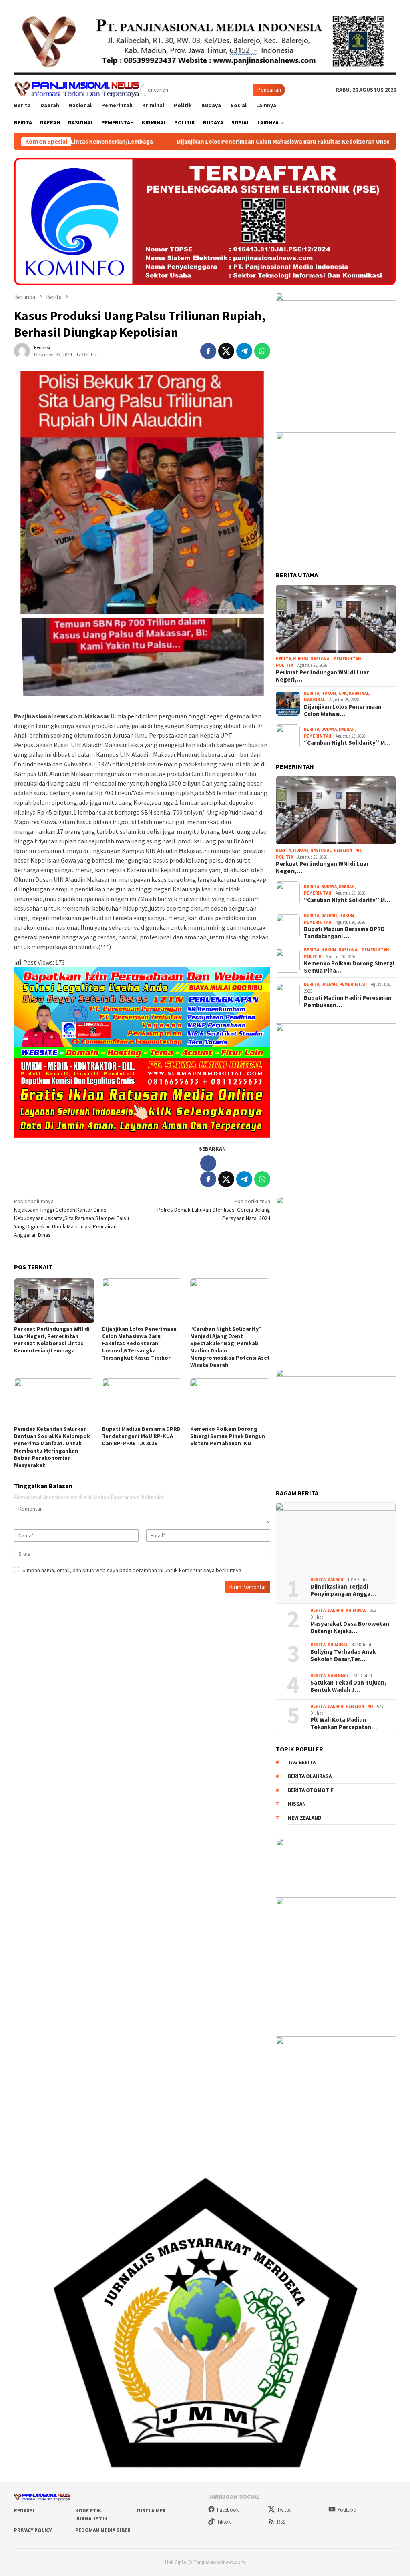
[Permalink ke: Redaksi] (22, 350)
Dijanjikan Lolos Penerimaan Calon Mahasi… (343, 710)
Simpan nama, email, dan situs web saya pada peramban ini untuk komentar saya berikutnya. (133, 1570)
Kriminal (359, 693)
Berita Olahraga (310, 1776)
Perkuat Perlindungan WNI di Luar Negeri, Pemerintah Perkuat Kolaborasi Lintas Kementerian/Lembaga (52, 1340)
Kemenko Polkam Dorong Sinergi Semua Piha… (349, 967)
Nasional (321, 659)
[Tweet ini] (226, 351)
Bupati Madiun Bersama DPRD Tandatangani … (344, 933)
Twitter (284, 2510)
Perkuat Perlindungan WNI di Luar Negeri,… (322, 676)
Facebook (228, 2510)
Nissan (297, 1804)
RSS (281, 2522)
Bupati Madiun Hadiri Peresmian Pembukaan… (348, 1001)
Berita (283, 659)
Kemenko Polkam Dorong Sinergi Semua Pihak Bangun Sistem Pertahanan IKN (228, 1436)
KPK (343, 693)
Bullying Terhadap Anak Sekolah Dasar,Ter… (343, 1655)
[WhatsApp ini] (262, 351)
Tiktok (224, 2522)
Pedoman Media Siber (103, 2530)
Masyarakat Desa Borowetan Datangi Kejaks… (350, 1627)
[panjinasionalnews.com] (77, 89)
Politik (285, 665)
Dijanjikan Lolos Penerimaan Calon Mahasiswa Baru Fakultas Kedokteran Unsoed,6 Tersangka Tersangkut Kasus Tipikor (239, 142)
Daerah (347, 729)
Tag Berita (302, 1762)
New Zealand (305, 1818)
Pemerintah (347, 659)
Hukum (301, 659)
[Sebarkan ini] (208, 351)
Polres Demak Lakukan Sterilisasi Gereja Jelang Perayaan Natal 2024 (214, 1210)
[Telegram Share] (244, 351)
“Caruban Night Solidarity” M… (347, 743)
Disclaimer (151, 2511)
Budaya (329, 729)
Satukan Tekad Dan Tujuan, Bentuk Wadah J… (348, 1686)
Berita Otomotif (311, 1790)
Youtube (347, 2510)
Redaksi (24, 2511)
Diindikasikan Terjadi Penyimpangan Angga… (343, 1590)
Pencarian (269, 90)
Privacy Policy (33, 2530)
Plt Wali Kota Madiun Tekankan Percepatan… (344, 1723)
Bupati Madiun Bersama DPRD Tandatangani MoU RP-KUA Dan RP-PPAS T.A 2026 (141, 1436)
